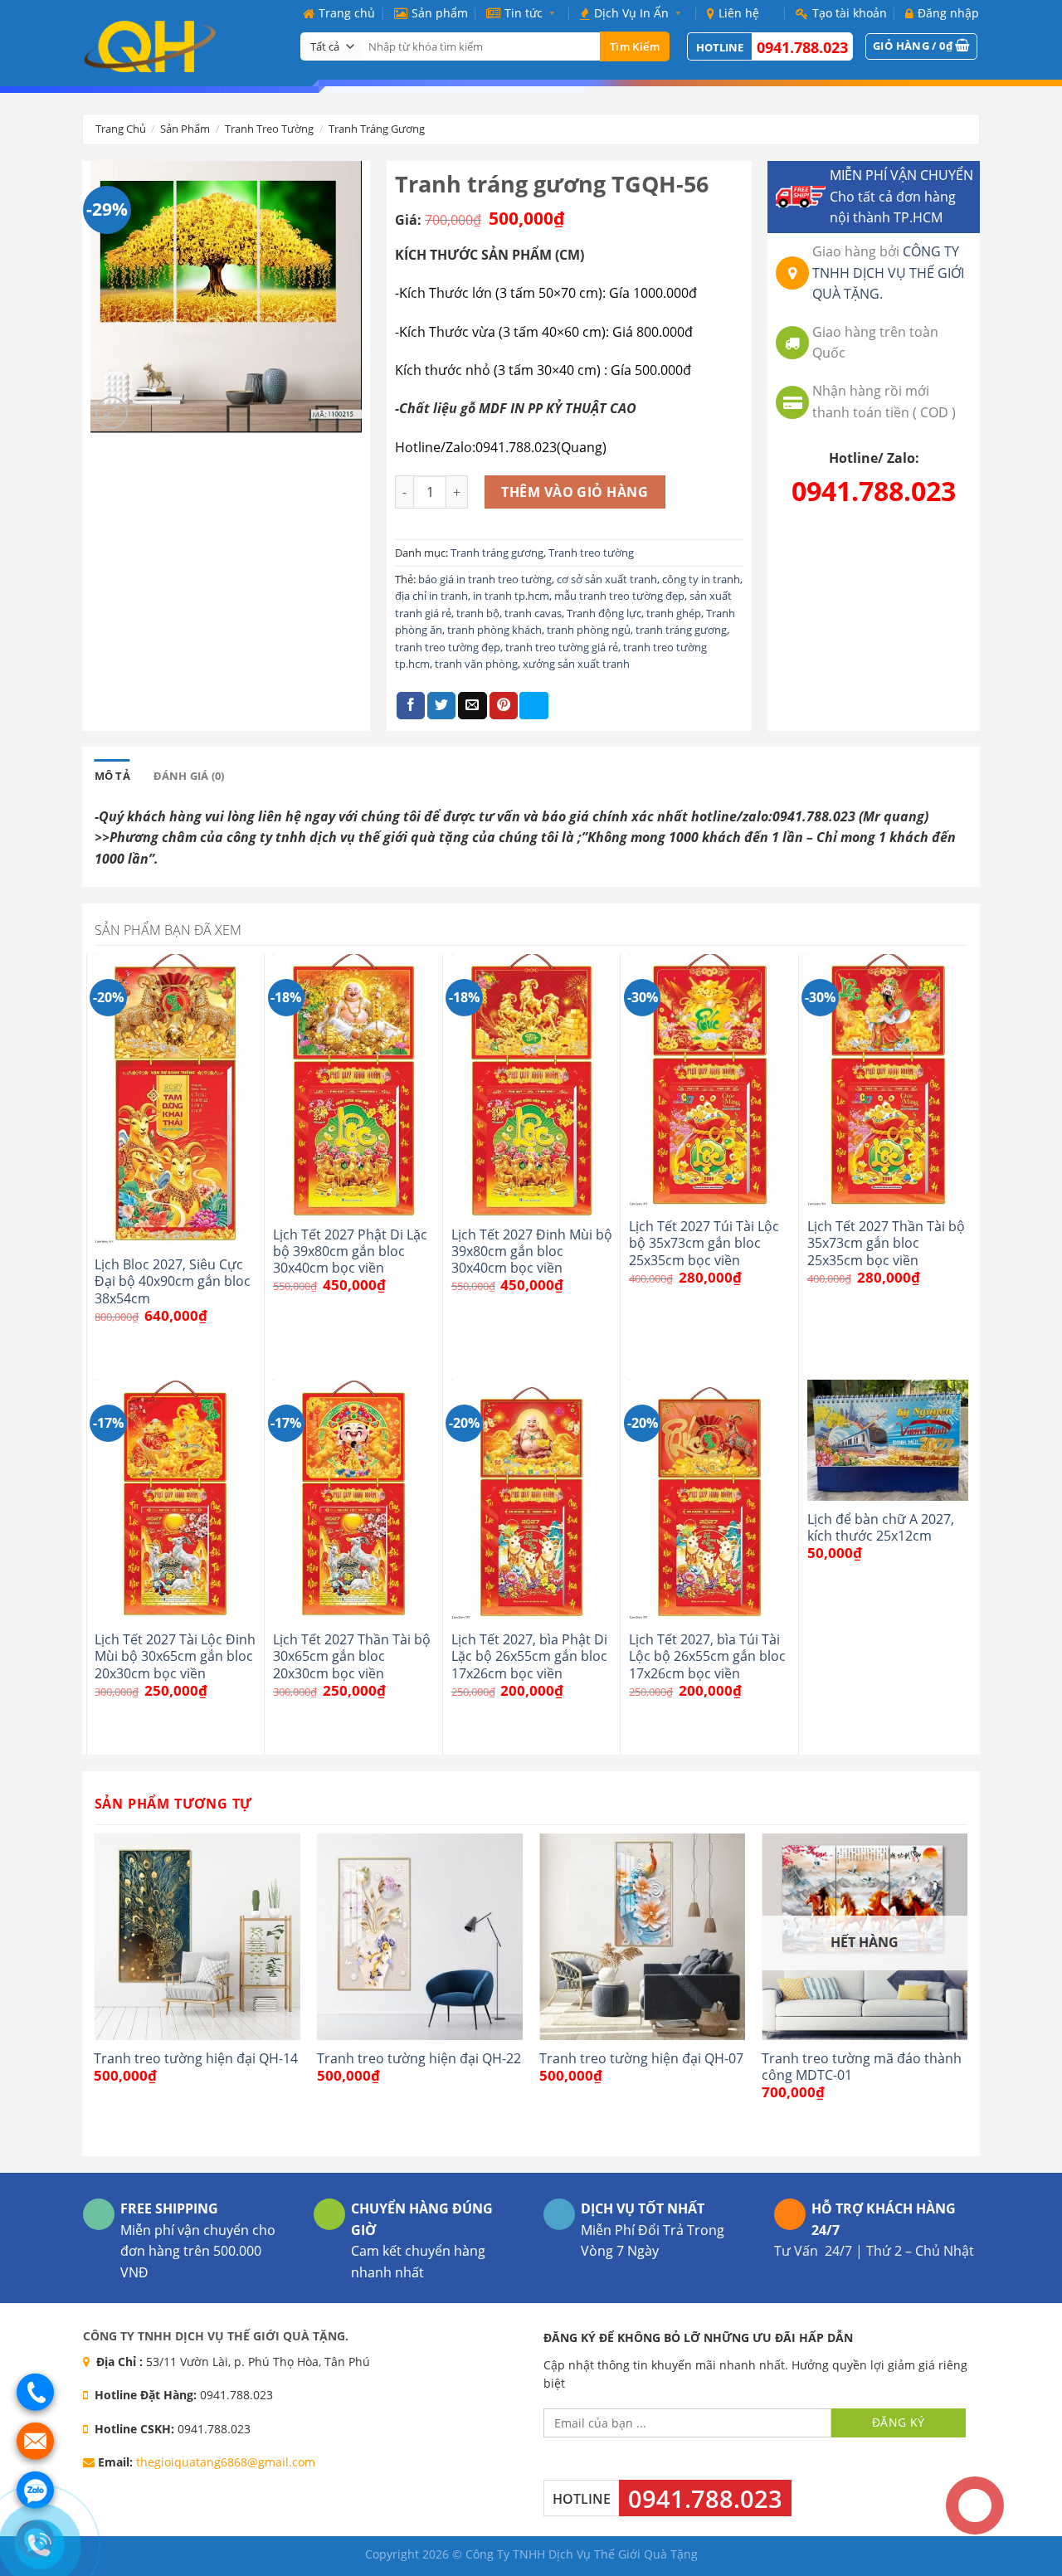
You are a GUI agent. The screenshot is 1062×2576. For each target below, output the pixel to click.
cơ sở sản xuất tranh (607, 579)
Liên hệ (739, 13)
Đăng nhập (948, 13)
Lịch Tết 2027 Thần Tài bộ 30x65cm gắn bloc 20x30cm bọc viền (352, 1656)
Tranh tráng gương (377, 129)
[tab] (112, 776)
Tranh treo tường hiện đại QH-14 (196, 2058)
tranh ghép (674, 613)
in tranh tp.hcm (511, 596)
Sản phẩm (440, 13)
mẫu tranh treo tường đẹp (619, 596)
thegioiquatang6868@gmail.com (226, 2462)
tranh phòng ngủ (589, 630)
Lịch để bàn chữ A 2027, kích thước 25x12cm (881, 1528)
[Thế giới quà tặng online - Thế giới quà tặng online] (179, 46)
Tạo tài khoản (850, 13)
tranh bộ (478, 613)
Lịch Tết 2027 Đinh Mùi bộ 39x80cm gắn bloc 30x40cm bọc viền (532, 1251)
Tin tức (524, 13)
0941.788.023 (802, 47)
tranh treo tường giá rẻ (562, 647)
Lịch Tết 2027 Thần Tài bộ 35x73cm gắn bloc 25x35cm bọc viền (886, 1243)
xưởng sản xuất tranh (576, 664)
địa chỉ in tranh (431, 596)
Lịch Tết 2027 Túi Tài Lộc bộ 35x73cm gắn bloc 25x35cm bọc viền (704, 1243)
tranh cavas (533, 613)
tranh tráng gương (681, 630)
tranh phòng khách (494, 630)
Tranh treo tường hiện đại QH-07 (641, 2058)
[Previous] (95, 1993)
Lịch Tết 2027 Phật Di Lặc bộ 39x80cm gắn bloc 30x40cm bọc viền (350, 1251)
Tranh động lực (604, 613)
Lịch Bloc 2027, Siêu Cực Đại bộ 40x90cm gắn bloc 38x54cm (173, 1281)
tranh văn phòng (476, 664)
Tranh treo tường (269, 129)
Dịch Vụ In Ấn (631, 13)
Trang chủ (347, 13)
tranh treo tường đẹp (448, 647)
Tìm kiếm (635, 46)
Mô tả (112, 776)
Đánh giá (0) (189, 776)
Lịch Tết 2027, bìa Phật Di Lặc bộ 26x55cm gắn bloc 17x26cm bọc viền (529, 1656)
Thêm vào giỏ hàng (575, 492)
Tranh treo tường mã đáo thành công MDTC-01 (862, 2067)
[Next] (967, 1993)
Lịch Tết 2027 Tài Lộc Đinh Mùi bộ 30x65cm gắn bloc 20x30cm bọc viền (175, 1656)
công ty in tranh (701, 579)
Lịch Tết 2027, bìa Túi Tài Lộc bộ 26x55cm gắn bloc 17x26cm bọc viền (707, 1656)
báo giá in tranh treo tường (485, 579)
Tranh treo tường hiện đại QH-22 (419, 2058)
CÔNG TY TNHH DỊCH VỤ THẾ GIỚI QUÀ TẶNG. (888, 273)
